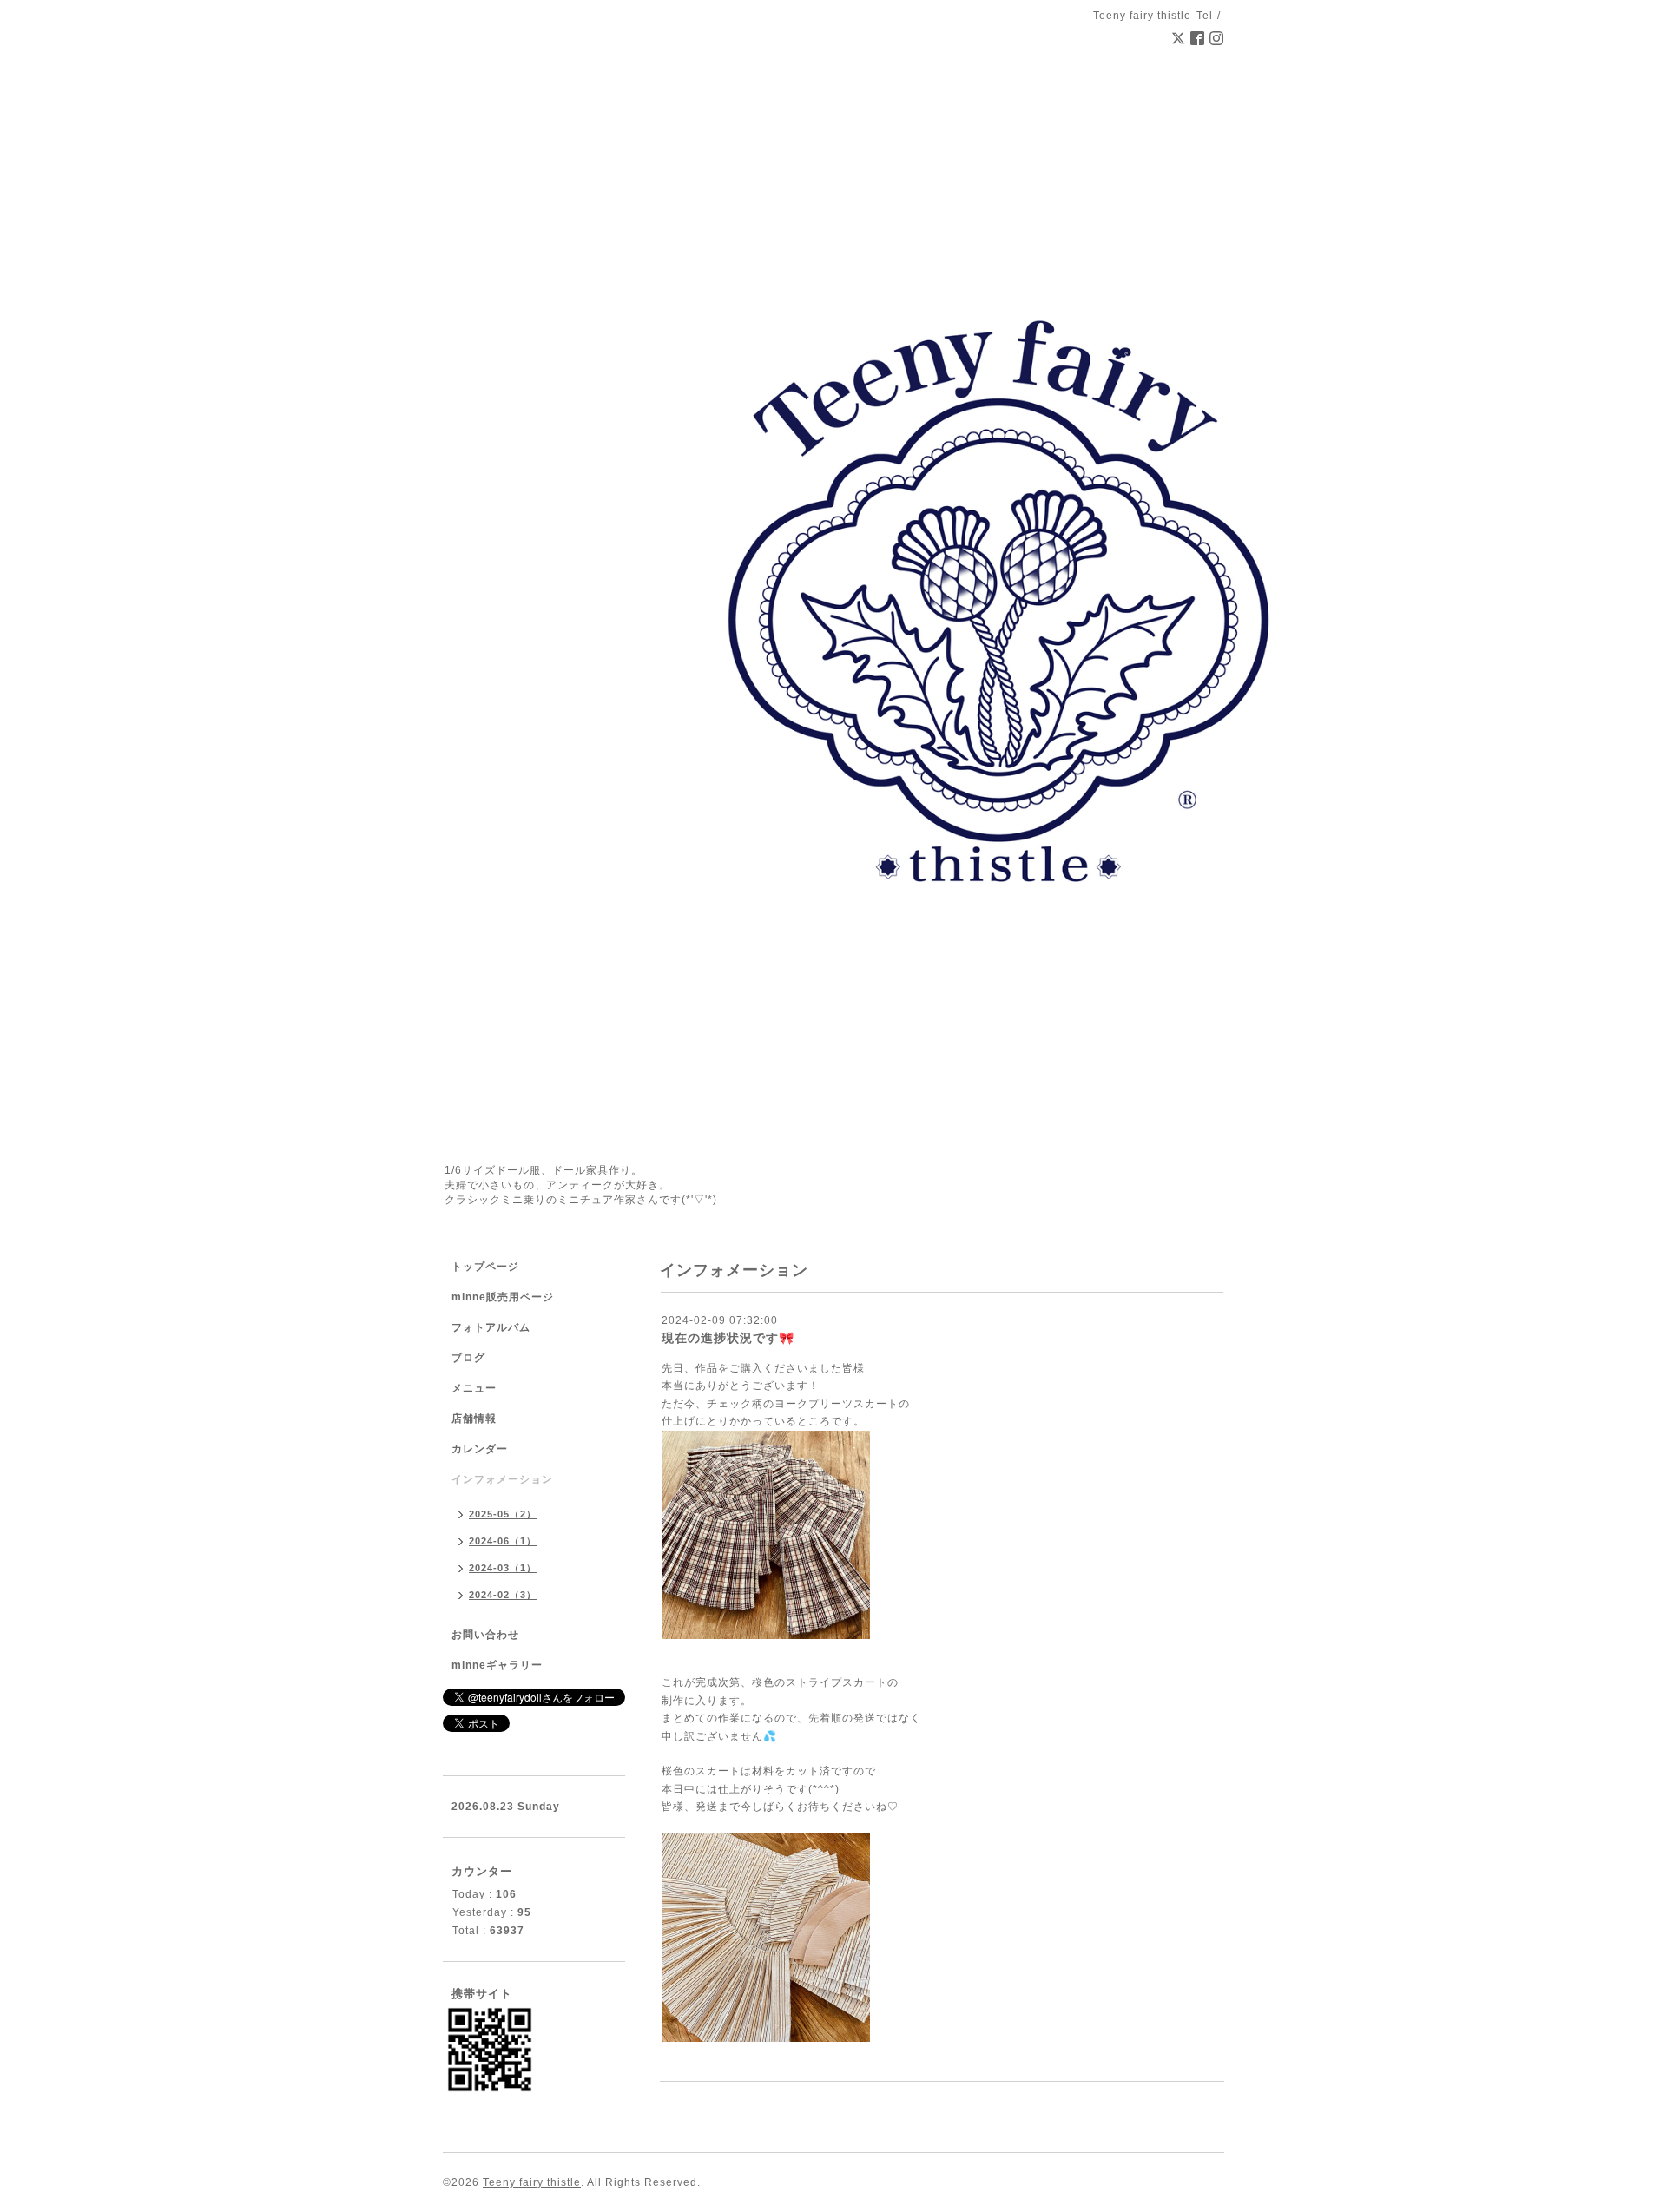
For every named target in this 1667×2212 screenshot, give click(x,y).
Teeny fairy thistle (532, 2182)
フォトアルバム (491, 1327)
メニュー (474, 1388)
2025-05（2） (503, 1514)
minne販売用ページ (503, 1297)
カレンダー (480, 1449)
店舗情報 (474, 1419)
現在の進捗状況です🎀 (728, 1338)
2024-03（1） (503, 1568)
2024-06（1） (503, 1541)
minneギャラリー (497, 1665)
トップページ (485, 1267)
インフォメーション (502, 1479)
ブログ (468, 1358)
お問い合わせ (485, 1635)
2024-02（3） (503, 1595)
